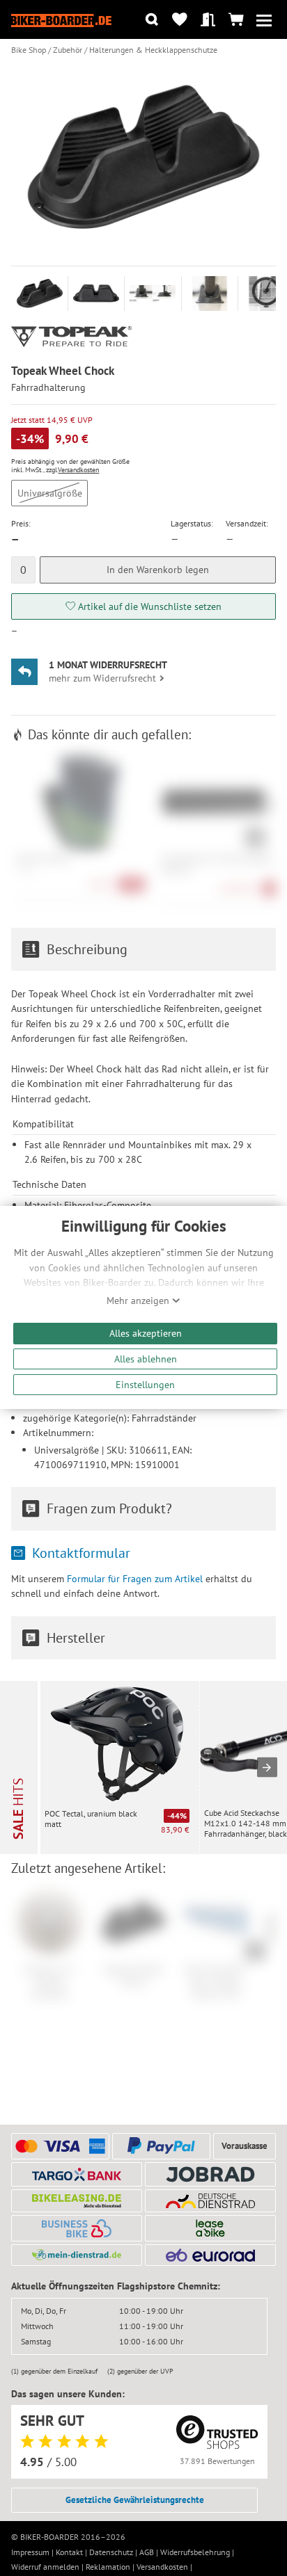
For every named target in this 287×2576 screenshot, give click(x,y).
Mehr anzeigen (139, 1301)
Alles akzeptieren (146, 1333)
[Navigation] (264, 20)
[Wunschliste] (180, 20)
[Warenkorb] (236, 20)
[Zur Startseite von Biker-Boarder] (61, 19)
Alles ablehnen (146, 1359)
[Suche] (152, 20)
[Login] (208, 20)
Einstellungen (145, 1384)
